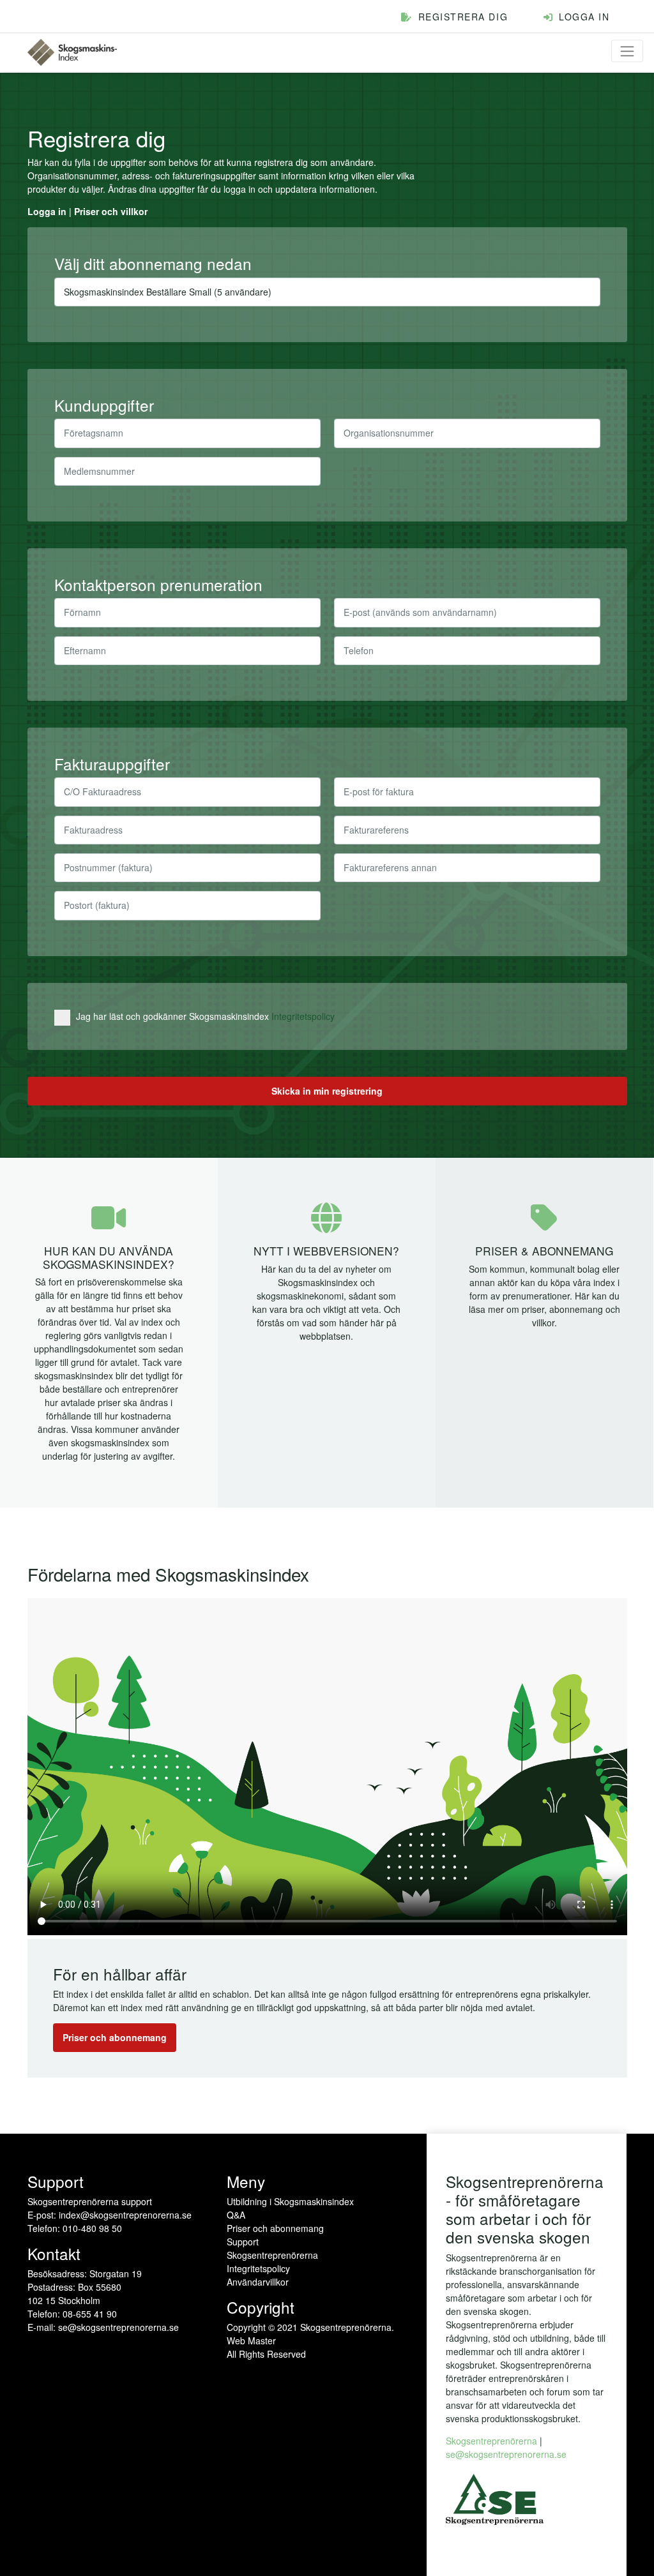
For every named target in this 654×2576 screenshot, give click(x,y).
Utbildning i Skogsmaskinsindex (290, 2201)
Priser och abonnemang (115, 2037)
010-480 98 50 (92, 2228)
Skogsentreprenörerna (272, 2255)
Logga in (47, 211)
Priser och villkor (111, 211)
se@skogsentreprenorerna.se (118, 2327)
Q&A (236, 2215)
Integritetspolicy (303, 1016)
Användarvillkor (258, 2282)
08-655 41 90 (90, 2314)
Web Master (251, 2340)
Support (243, 2242)
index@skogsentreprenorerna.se (125, 2215)
